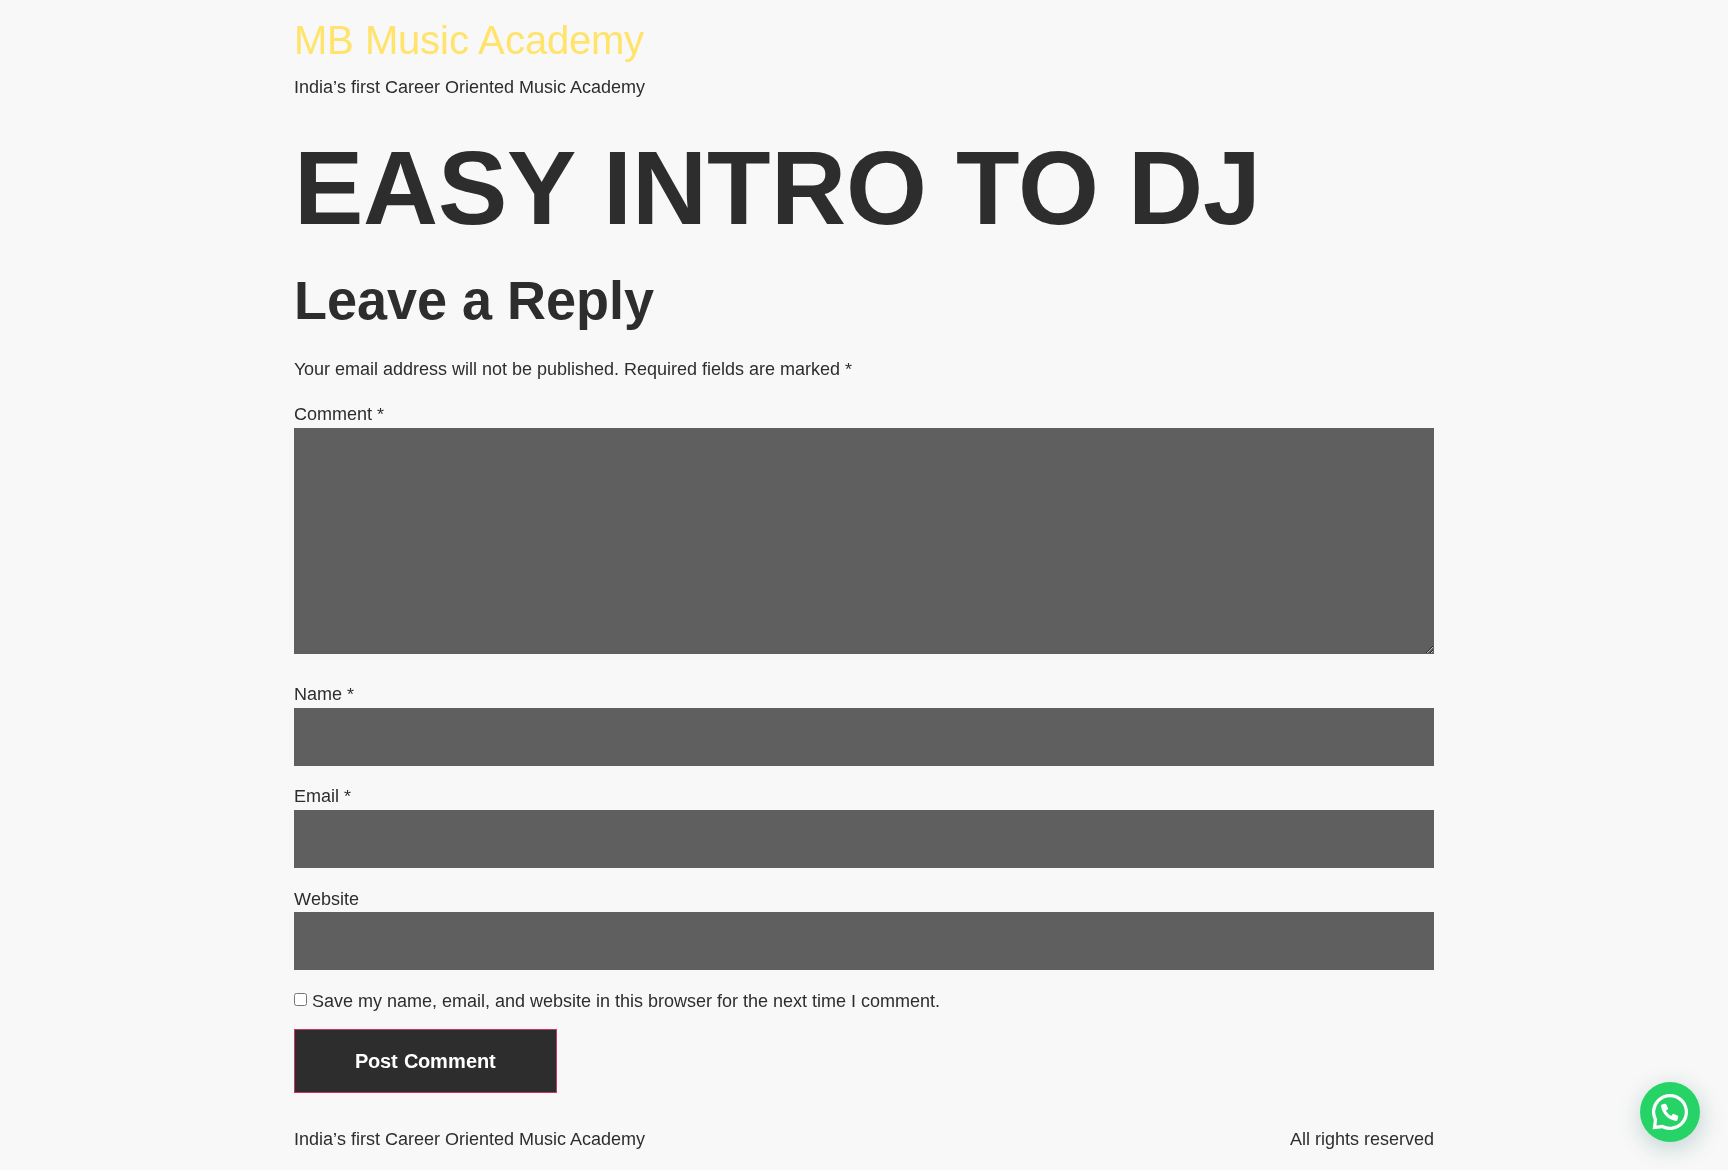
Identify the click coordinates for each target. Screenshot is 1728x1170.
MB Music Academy (469, 40)
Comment (339, 414)
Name (324, 694)
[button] (1670, 1112)
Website (326, 899)
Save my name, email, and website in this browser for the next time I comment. (626, 1001)
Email (322, 796)
